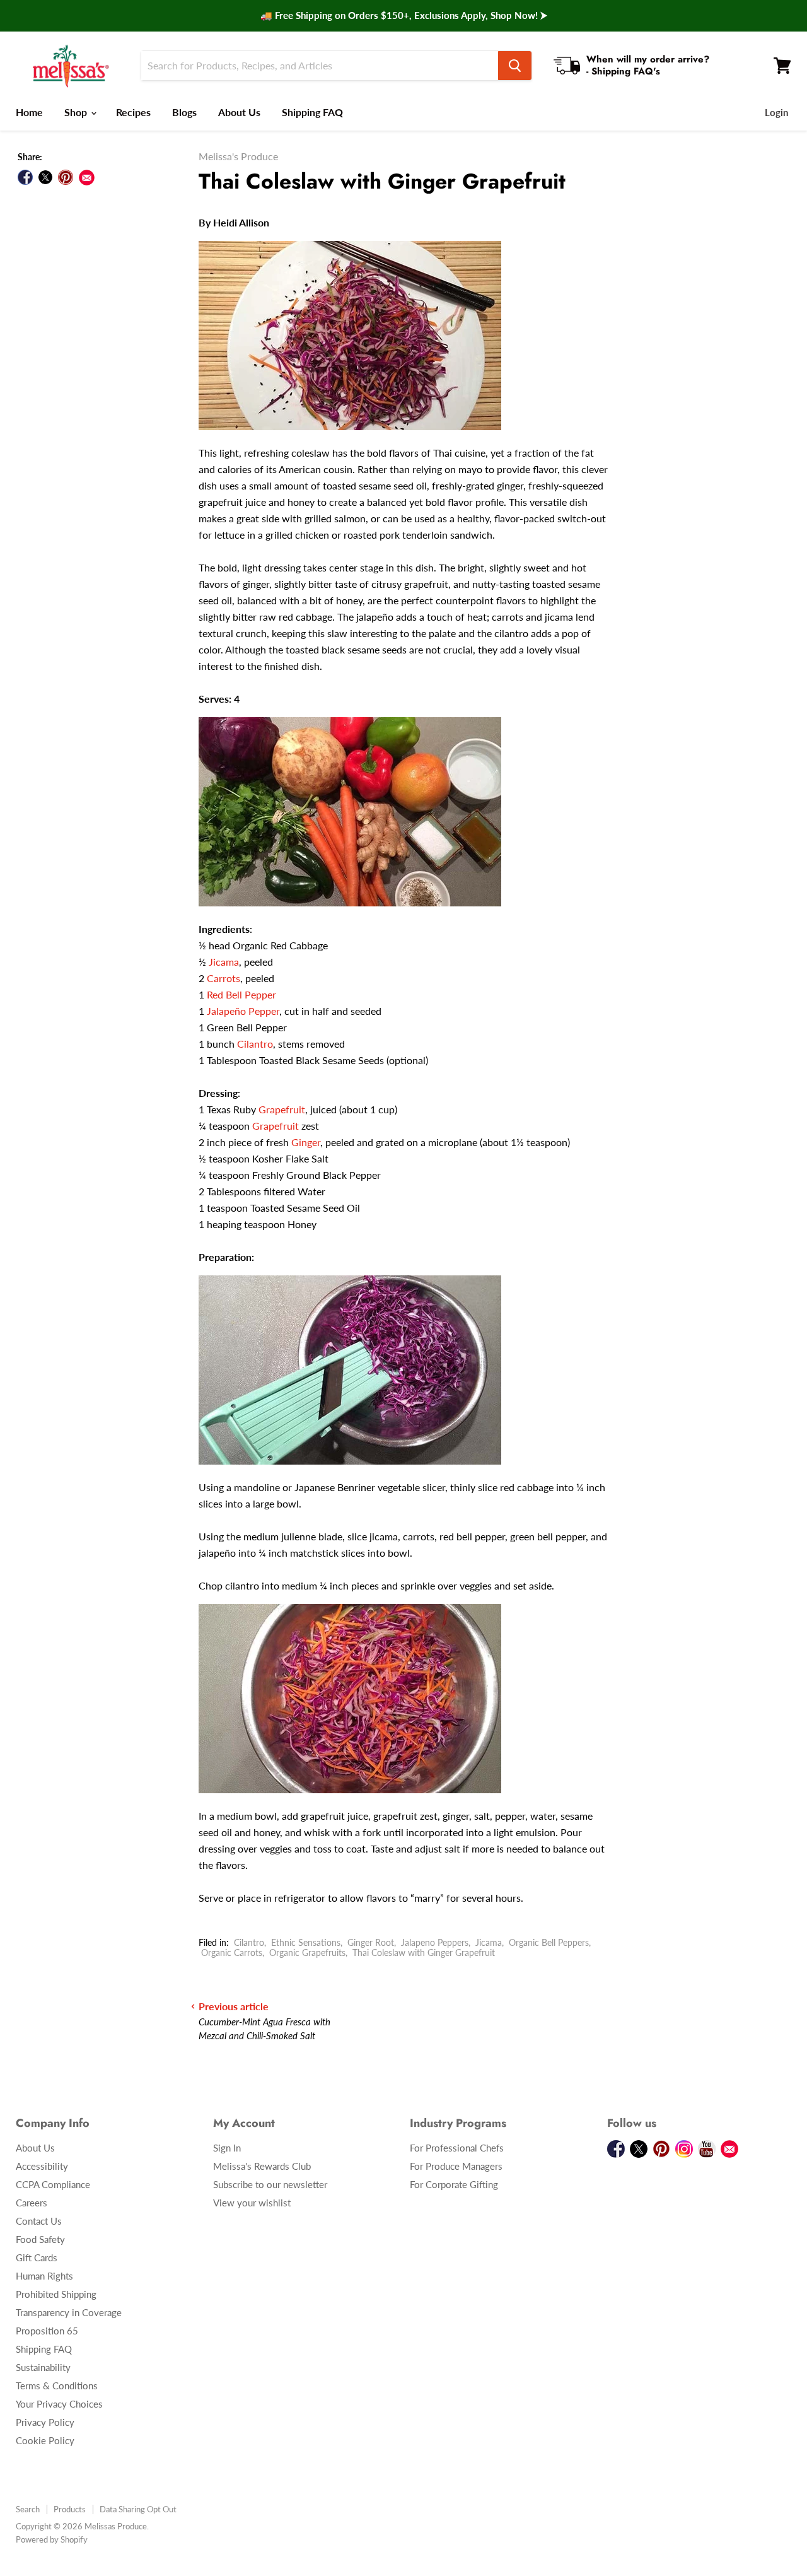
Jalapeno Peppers (435, 1942)
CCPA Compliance (53, 2184)
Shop (77, 112)
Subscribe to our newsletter (270, 2184)
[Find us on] (87, 178)
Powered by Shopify (52, 2539)
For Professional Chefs (457, 2148)
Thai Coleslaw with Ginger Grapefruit (424, 1952)
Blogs (184, 112)
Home (29, 112)
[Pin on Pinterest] (66, 177)
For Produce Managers (456, 2166)
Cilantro (255, 1044)
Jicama (224, 962)
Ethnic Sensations (306, 1942)
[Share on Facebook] (25, 177)
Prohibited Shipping (56, 2294)
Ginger (306, 1142)
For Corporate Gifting (454, 2184)
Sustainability (43, 2367)
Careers (32, 2203)
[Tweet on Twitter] (45, 177)
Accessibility (42, 2166)
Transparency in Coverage (69, 2312)
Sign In (227, 2148)
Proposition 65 (47, 2331)
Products (70, 2509)
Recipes (133, 112)
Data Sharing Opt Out (138, 2509)
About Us (239, 112)
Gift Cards (37, 2257)
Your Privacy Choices (59, 2404)
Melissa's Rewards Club (262, 2166)
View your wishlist (252, 2203)
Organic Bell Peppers (549, 1942)
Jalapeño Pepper (243, 1011)
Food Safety (40, 2239)
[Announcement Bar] (403, 16)
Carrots (224, 978)
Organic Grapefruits (307, 1952)
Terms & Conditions (57, 2386)
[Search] (515, 66)
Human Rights (44, 2276)
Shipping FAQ (312, 112)
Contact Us (39, 2221)
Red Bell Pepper (241, 994)
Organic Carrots (232, 1952)
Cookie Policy (45, 2440)
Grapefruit (282, 1109)
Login (776, 112)
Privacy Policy (45, 2422)
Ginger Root (371, 1942)
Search (28, 2509)
